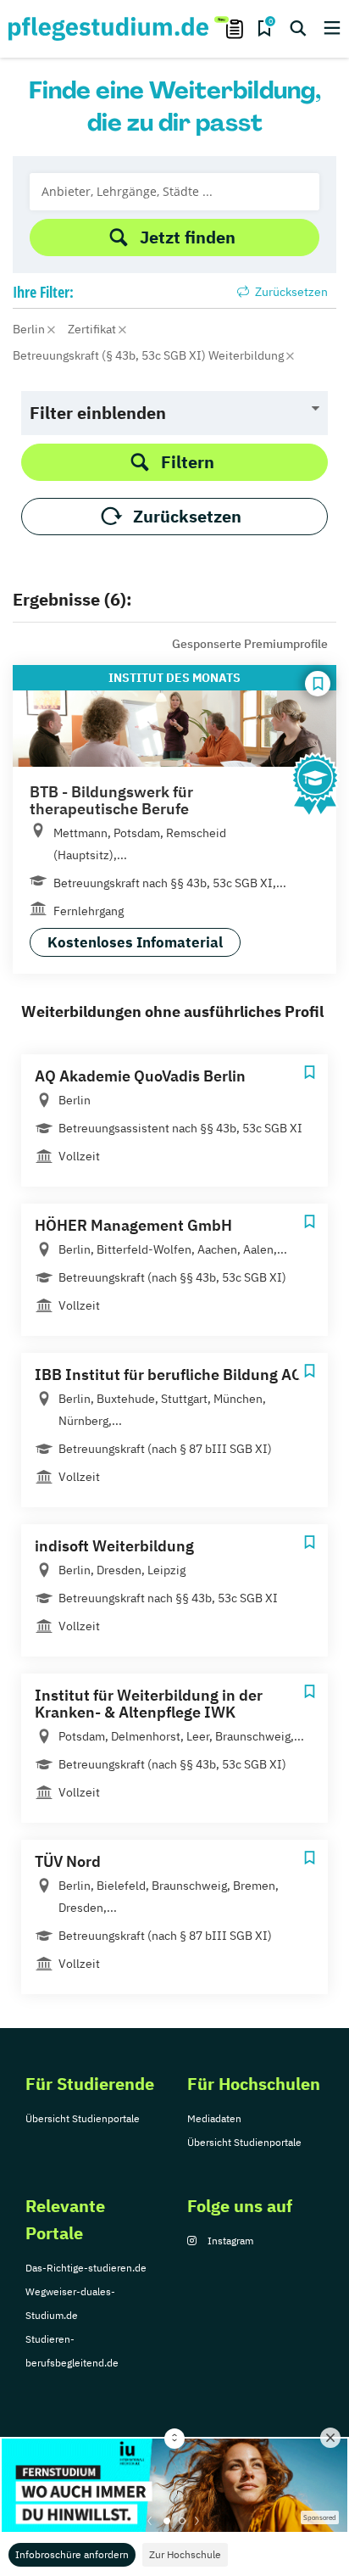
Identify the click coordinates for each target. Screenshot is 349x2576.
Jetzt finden (188, 237)
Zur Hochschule (185, 2554)
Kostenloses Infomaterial (135, 942)
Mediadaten (214, 2118)
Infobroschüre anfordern (72, 2554)
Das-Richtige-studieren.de (86, 2268)
